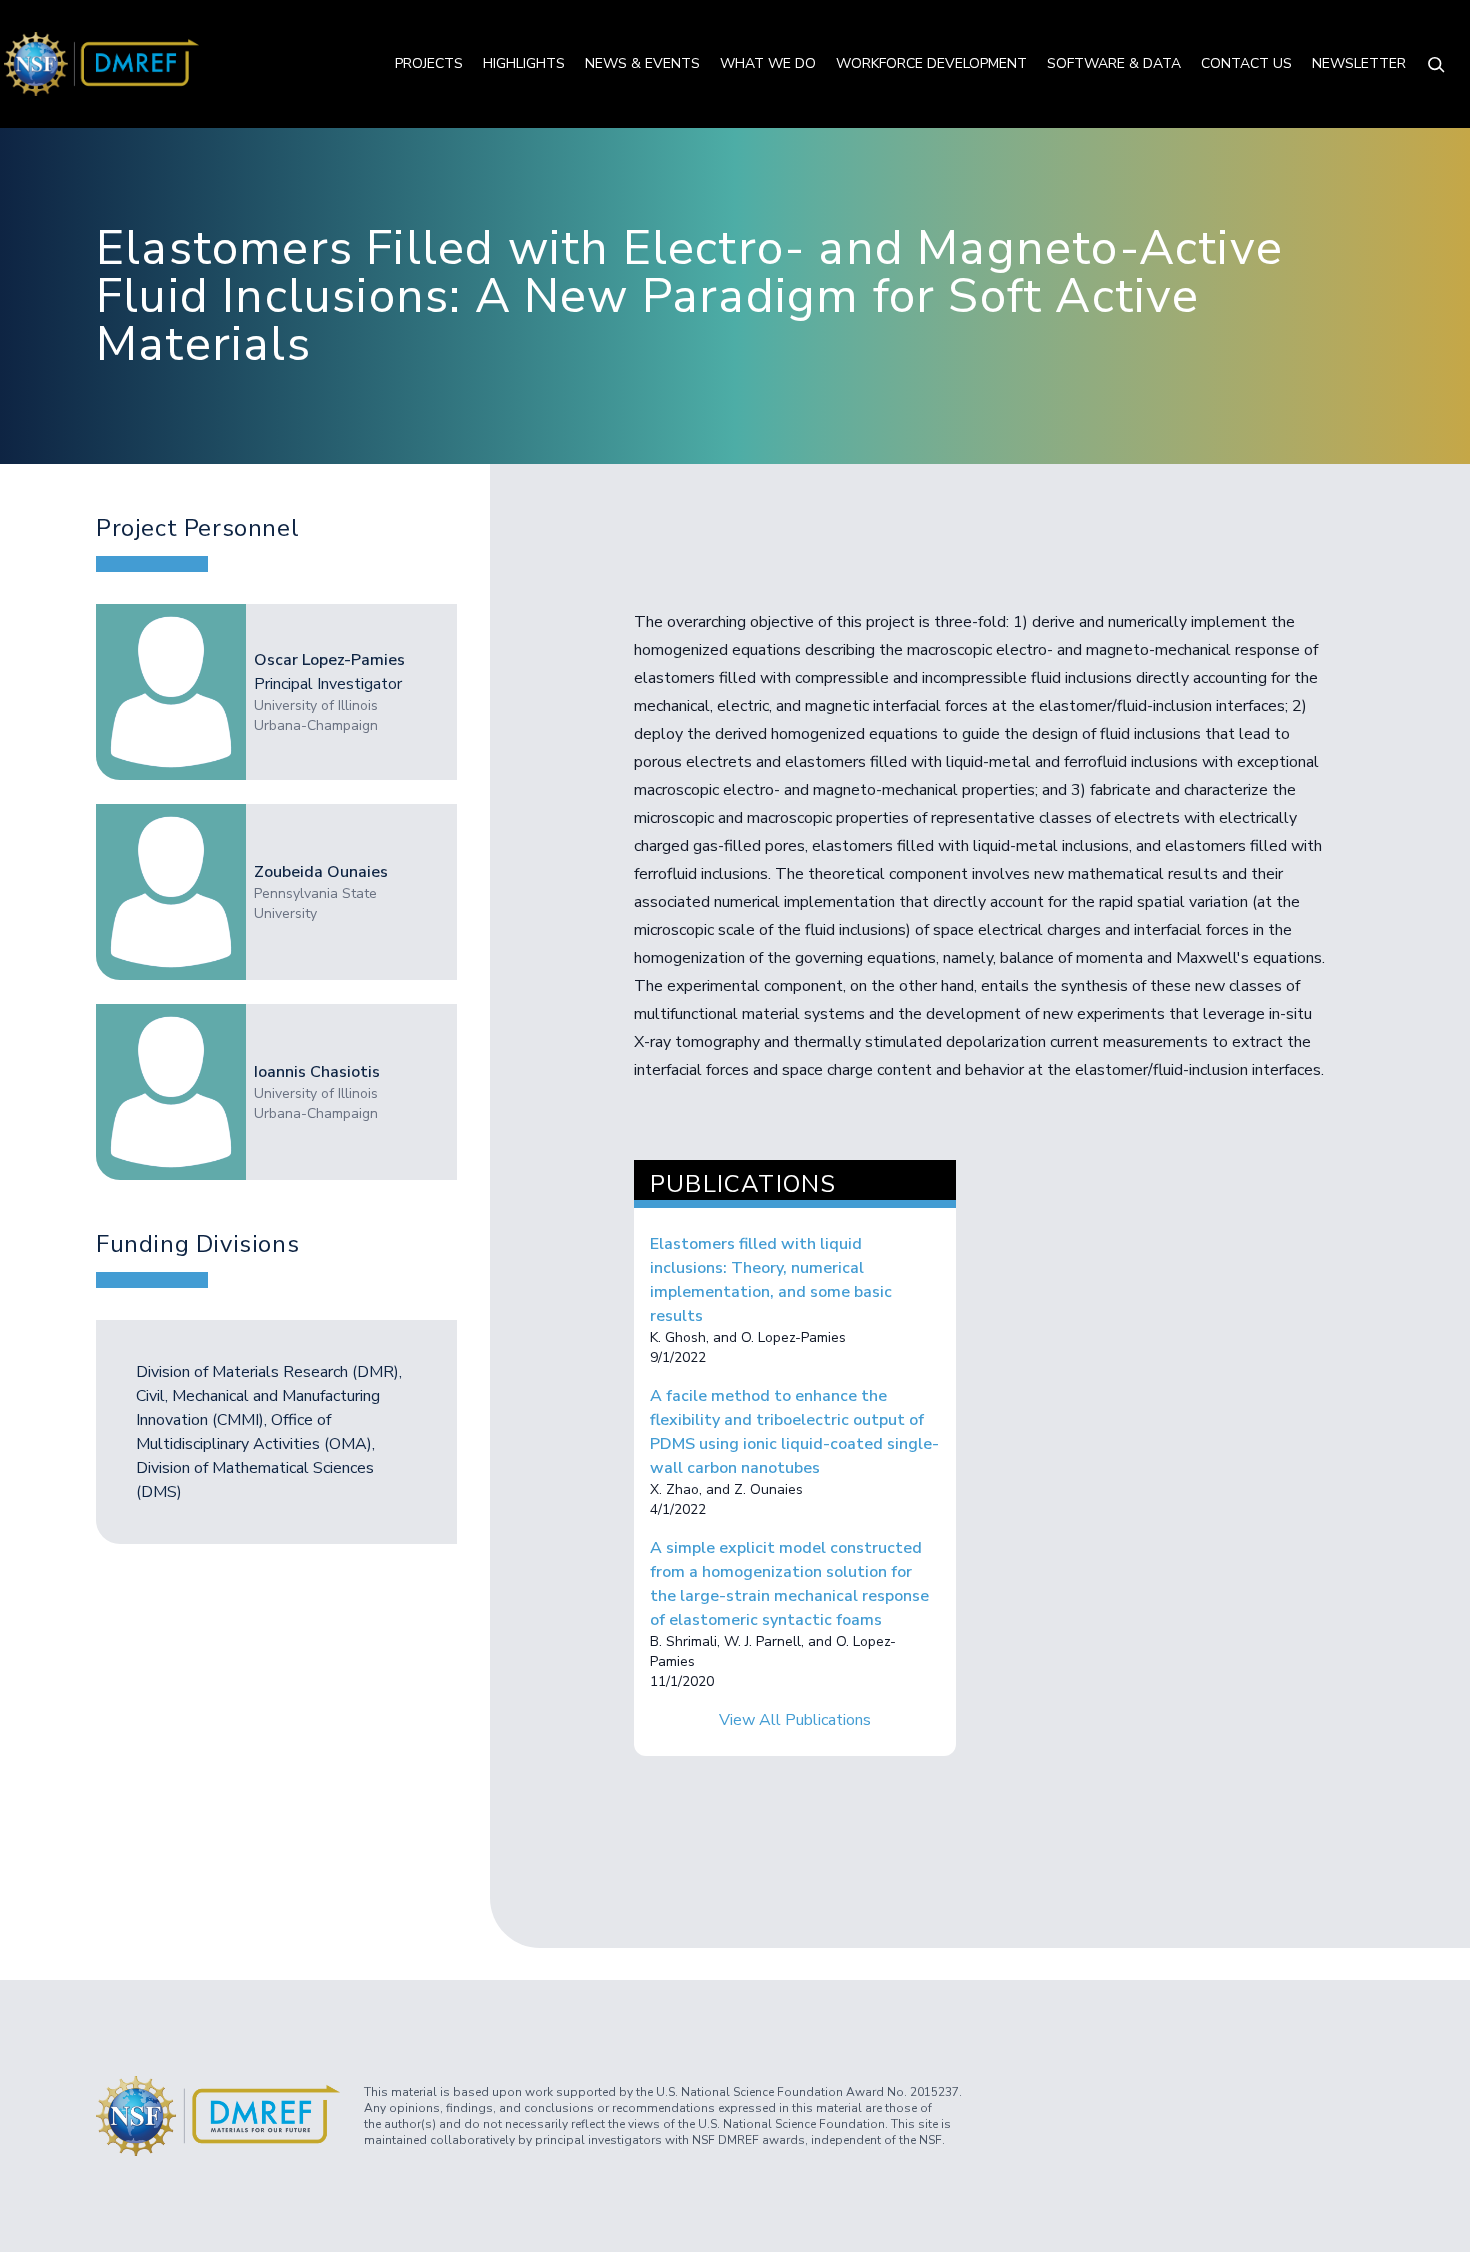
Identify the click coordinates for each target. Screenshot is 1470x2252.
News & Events (642, 63)
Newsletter (1359, 63)
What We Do (768, 63)
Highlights (524, 63)
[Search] (1436, 64)
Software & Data (1114, 63)
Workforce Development (931, 63)
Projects (429, 63)
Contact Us (1246, 63)
